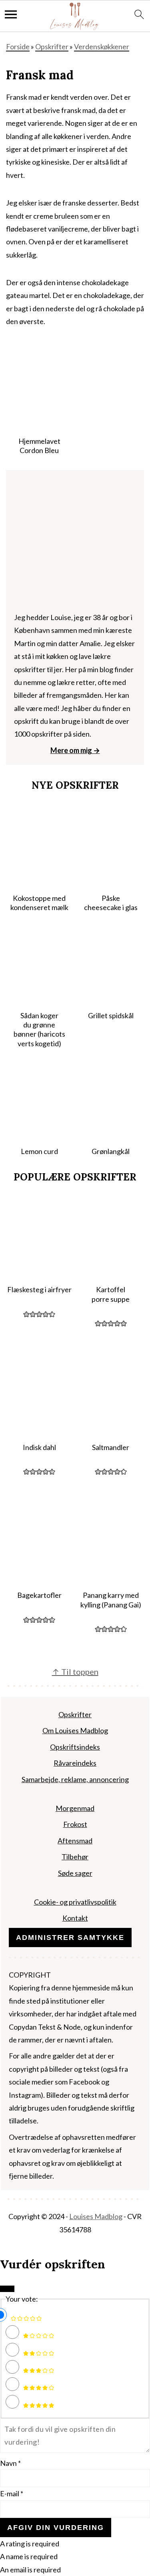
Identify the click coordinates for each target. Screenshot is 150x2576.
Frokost (75, 1825)
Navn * (10, 2463)
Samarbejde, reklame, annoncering (75, 1779)
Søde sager (75, 1873)
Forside (18, 46)
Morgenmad (75, 1808)
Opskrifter (52, 46)
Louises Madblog (96, 2217)
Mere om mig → (75, 750)
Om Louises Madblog (75, 1731)
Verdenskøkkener (102, 46)
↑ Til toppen (75, 1672)
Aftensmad (75, 1841)
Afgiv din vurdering (56, 2528)
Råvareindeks (75, 1763)
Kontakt (75, 1918)
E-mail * (12, 2493)
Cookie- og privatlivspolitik (75, 1902)
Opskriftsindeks (75, 1747)
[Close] (7, 2289)
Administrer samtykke (70, 1938)
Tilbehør (75, 1857)
